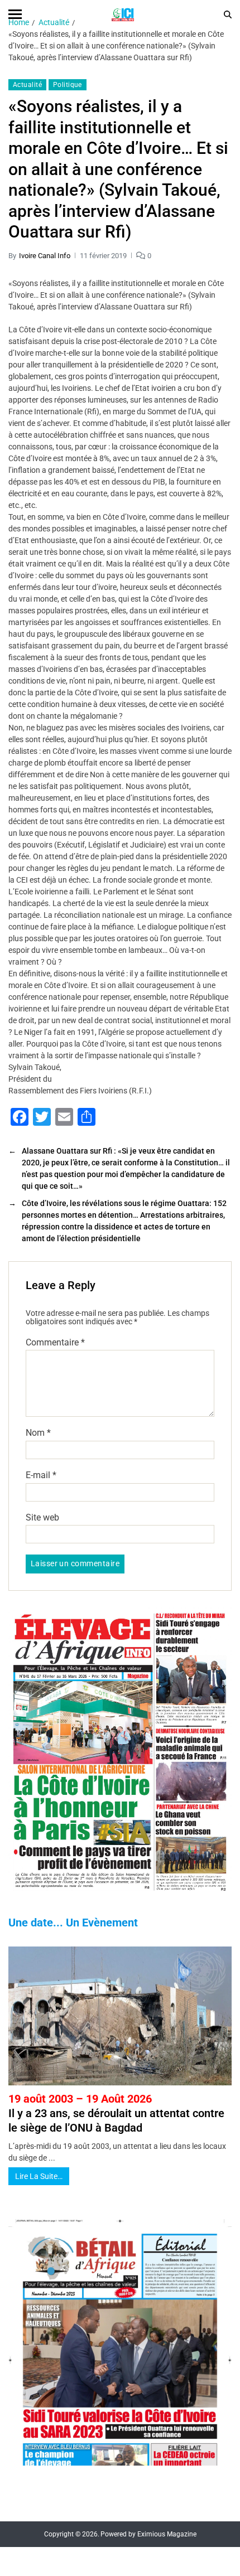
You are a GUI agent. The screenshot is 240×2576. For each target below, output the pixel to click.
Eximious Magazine (167, 2534)
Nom (38, 1433)
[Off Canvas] (15, 14)
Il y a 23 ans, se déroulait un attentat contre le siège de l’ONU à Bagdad (116, 2113)
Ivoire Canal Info (45, 256)
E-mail (41, 1475)
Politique (68, 85)
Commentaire (55, 1343)
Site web (42, 1518)
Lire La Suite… (39, 2176)
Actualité (27, 85)
